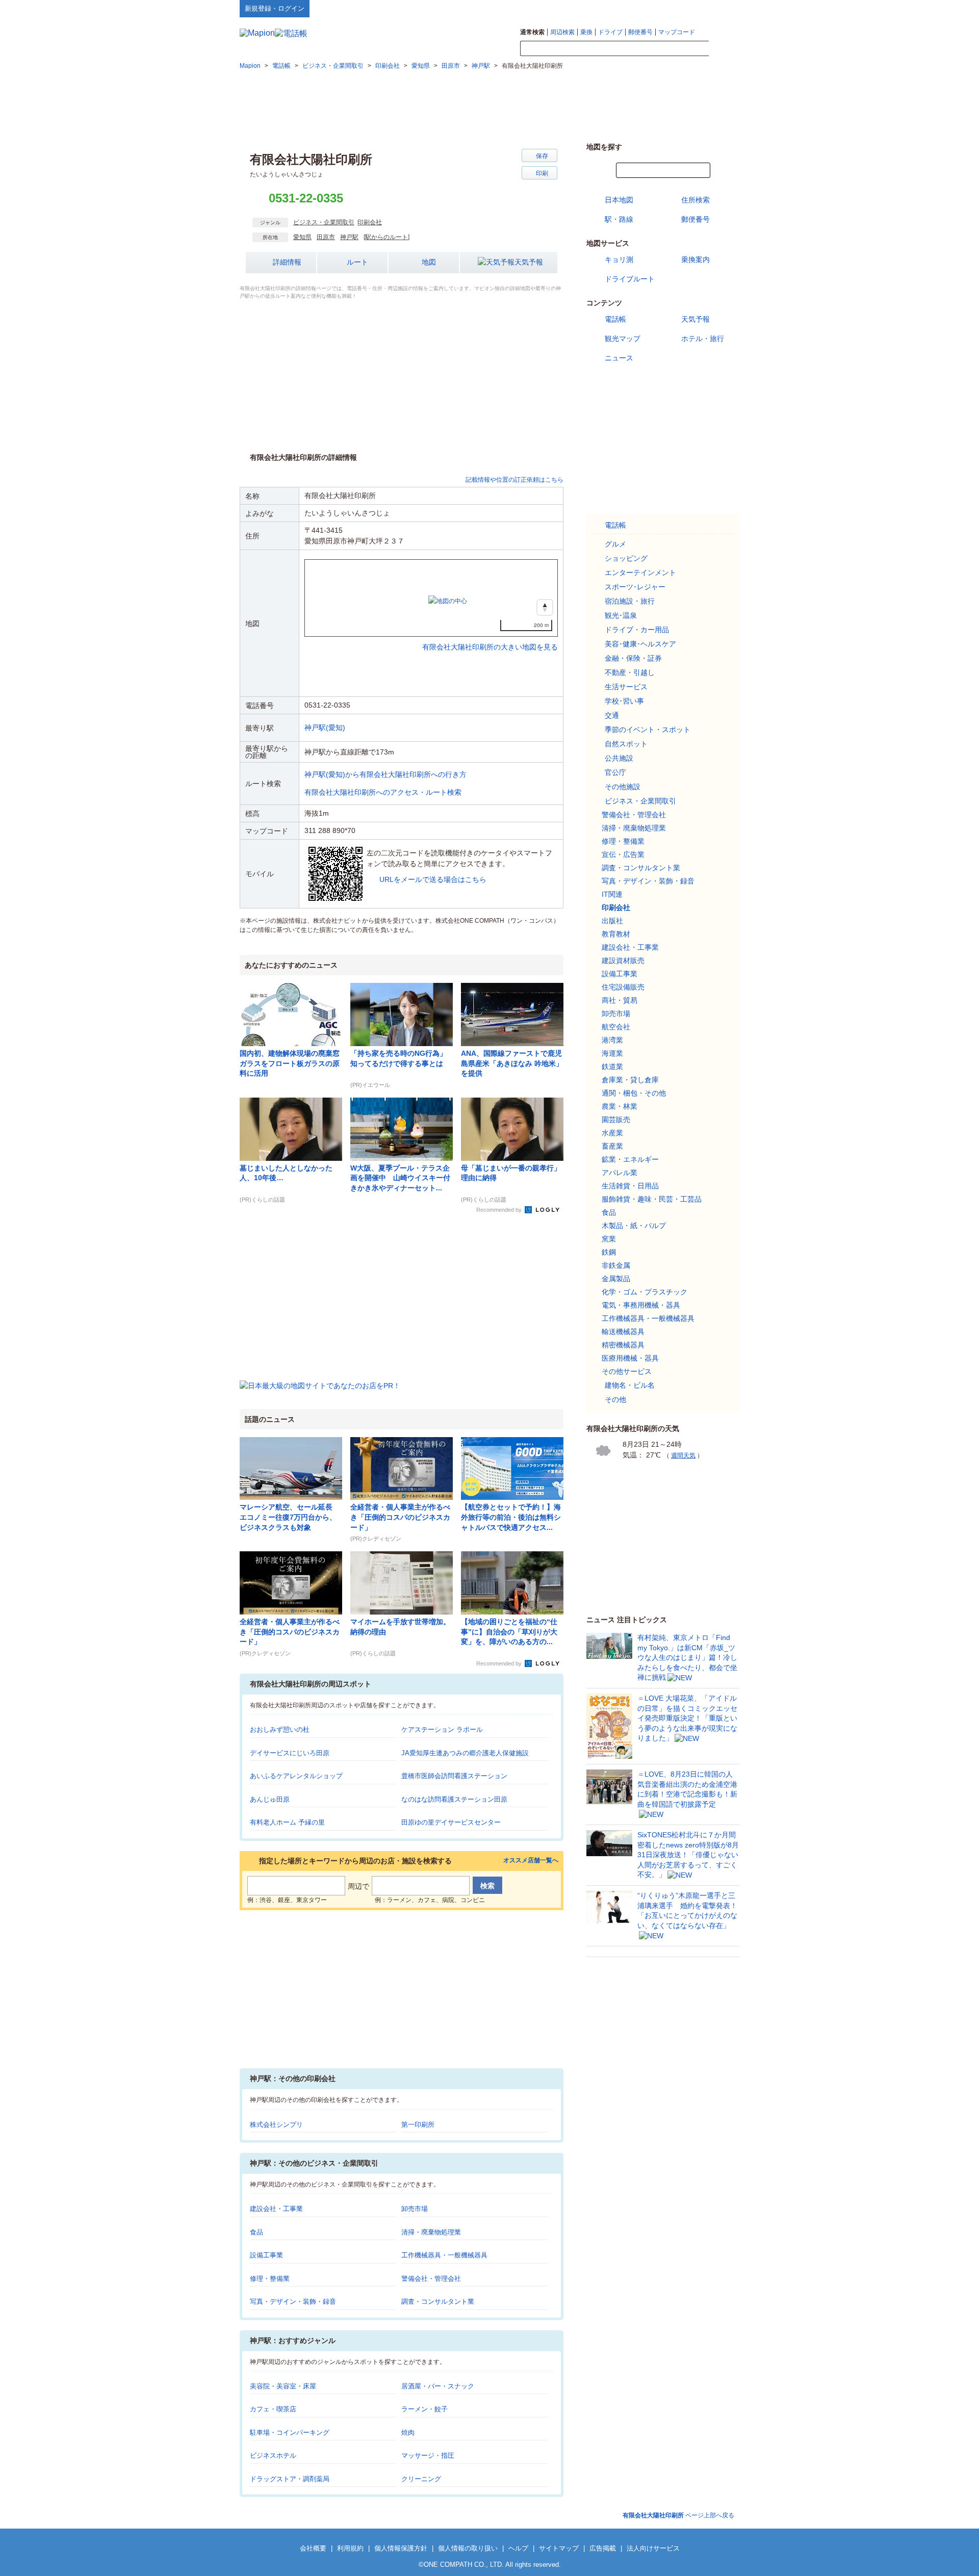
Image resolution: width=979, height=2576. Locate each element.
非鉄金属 (616, 1265)
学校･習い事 (624, 701)
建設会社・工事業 (276, 2209)
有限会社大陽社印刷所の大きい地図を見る (490, 636)
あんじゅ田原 (270, 1799)
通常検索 (532, 32)
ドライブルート (630, 279)
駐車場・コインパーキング (290, 2432)
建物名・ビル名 (630, 1385)
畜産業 (612, 1146)
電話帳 (615, 319)
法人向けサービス (653, 2548)
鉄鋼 (609, 1252)
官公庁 (615, 772)
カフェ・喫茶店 (273, 2409)
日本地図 (619, 200)
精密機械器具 (623, 1345)
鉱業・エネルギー (630, 1159)
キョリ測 (619, 259)
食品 (256, 2232)
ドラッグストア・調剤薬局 (290, 2479)
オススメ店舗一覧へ (531, 1861)
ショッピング (626, 558)
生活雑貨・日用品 (630, 1186)
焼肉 (408, 2432)
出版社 (612, 921)
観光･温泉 (621, 615)
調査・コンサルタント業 (438, 2301)
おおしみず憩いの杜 (280, 1729)
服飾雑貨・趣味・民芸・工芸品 (652, 1199)
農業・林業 (620, 1106)
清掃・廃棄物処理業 (431, 2232)
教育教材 (616, 934)
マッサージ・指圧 (428, 2455)
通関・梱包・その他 (634, 1093)
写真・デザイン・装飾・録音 (293, 2301)
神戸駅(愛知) (325, 727)
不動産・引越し (630, 672)
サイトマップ (723, 8)
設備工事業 (266, 2255)
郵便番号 (640, 32)
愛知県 (302, 237)
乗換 (586, 32)
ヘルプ (691, 8)
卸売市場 (415, 2209)
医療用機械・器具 (630, 1358)
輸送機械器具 (623, 1332)
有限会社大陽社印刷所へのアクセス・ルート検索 (383, 792)
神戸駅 (349, 237)
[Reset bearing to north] (545, 607)
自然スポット (626, 744)
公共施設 (619, 758)
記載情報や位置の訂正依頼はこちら (514, 480)
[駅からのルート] (387, 237)
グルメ (615, 544)
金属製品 (616, 1279)
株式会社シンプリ (276, 2125)
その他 (615, 1399)
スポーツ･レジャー (635, 587)
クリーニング (421, 2479)
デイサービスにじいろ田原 (290, 1753)
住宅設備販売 (623, 987)
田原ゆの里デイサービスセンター (451, 1822)
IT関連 (612, 894)
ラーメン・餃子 (424, 2409)
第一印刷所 (418, 2125)
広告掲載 (603, 2548)
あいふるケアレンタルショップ (296, 1776)
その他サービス (627, 1371)
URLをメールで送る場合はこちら (433, 879)
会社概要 (313, 2548)
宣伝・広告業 (623, 854)
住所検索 (695, 200)
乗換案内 (695, 259)
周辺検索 (562, 32)
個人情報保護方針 (401, 2548)
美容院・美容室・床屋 (283, 2386)
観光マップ (623, 339)
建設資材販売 (623, 960)
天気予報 (529, 262)
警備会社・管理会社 (431, 2279)
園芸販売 (616, 1120)
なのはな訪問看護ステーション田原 (454, 1799)
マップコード (677, 32)
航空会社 (616, 1027)
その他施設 (623, 787)
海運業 (612, 1053)
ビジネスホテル (273, 2455)
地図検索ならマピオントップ (639, 8)
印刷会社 (370, 222)
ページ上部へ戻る (678, 2515)
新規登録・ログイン (275, 8)
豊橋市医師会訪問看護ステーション (454, 1776)
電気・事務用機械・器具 (641, 1305)
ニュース (619, 358)
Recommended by (500, 1210)
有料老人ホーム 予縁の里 (287, 1822)
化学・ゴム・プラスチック (645, 1292)
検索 (724, 49)
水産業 (612, 1133)
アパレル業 (620, 1173)
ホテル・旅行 (703, 339)
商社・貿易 (620, 1000)
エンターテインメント (640, 573)
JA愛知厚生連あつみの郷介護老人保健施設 (465, 1753)
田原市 (326, 237)
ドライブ (610, 32)
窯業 (609, 1239)
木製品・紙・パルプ (634, 1226)
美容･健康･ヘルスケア (640, 644)
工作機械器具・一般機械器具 (444, 2255)
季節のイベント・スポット (648, 730)
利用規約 (350, 2548)
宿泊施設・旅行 (630, 601)
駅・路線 (619, 219)
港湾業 (612, 1040)
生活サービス (626, 687)
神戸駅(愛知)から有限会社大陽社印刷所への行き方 (385, 774)
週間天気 (683, 1455)
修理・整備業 (270, 2279)
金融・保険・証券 (633, 658)
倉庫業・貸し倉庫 (630, 1080)
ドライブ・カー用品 (637, 630)
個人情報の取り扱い (468, 2548)
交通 (612, 715)
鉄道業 (612, 1066)
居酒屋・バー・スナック (438, 2386)
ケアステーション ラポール (442, 1729)
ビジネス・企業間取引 (324, 222)
